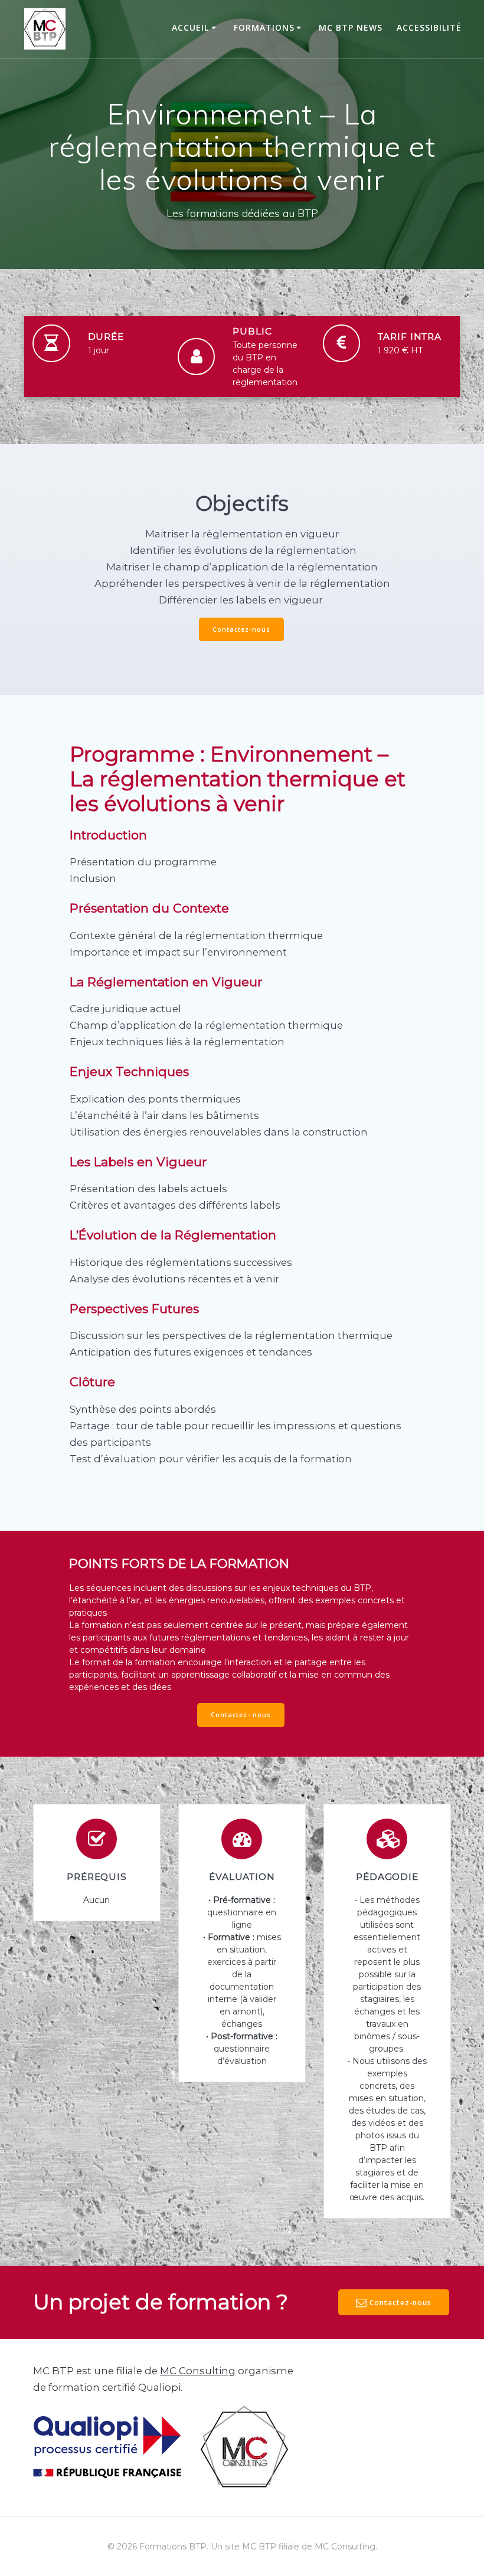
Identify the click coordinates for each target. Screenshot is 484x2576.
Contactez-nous (241, 629)
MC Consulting (198, 2371)
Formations (264, 27)
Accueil (190, 27)
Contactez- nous (241, 1715)
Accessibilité (429, 27)
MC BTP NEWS (351, 27)
